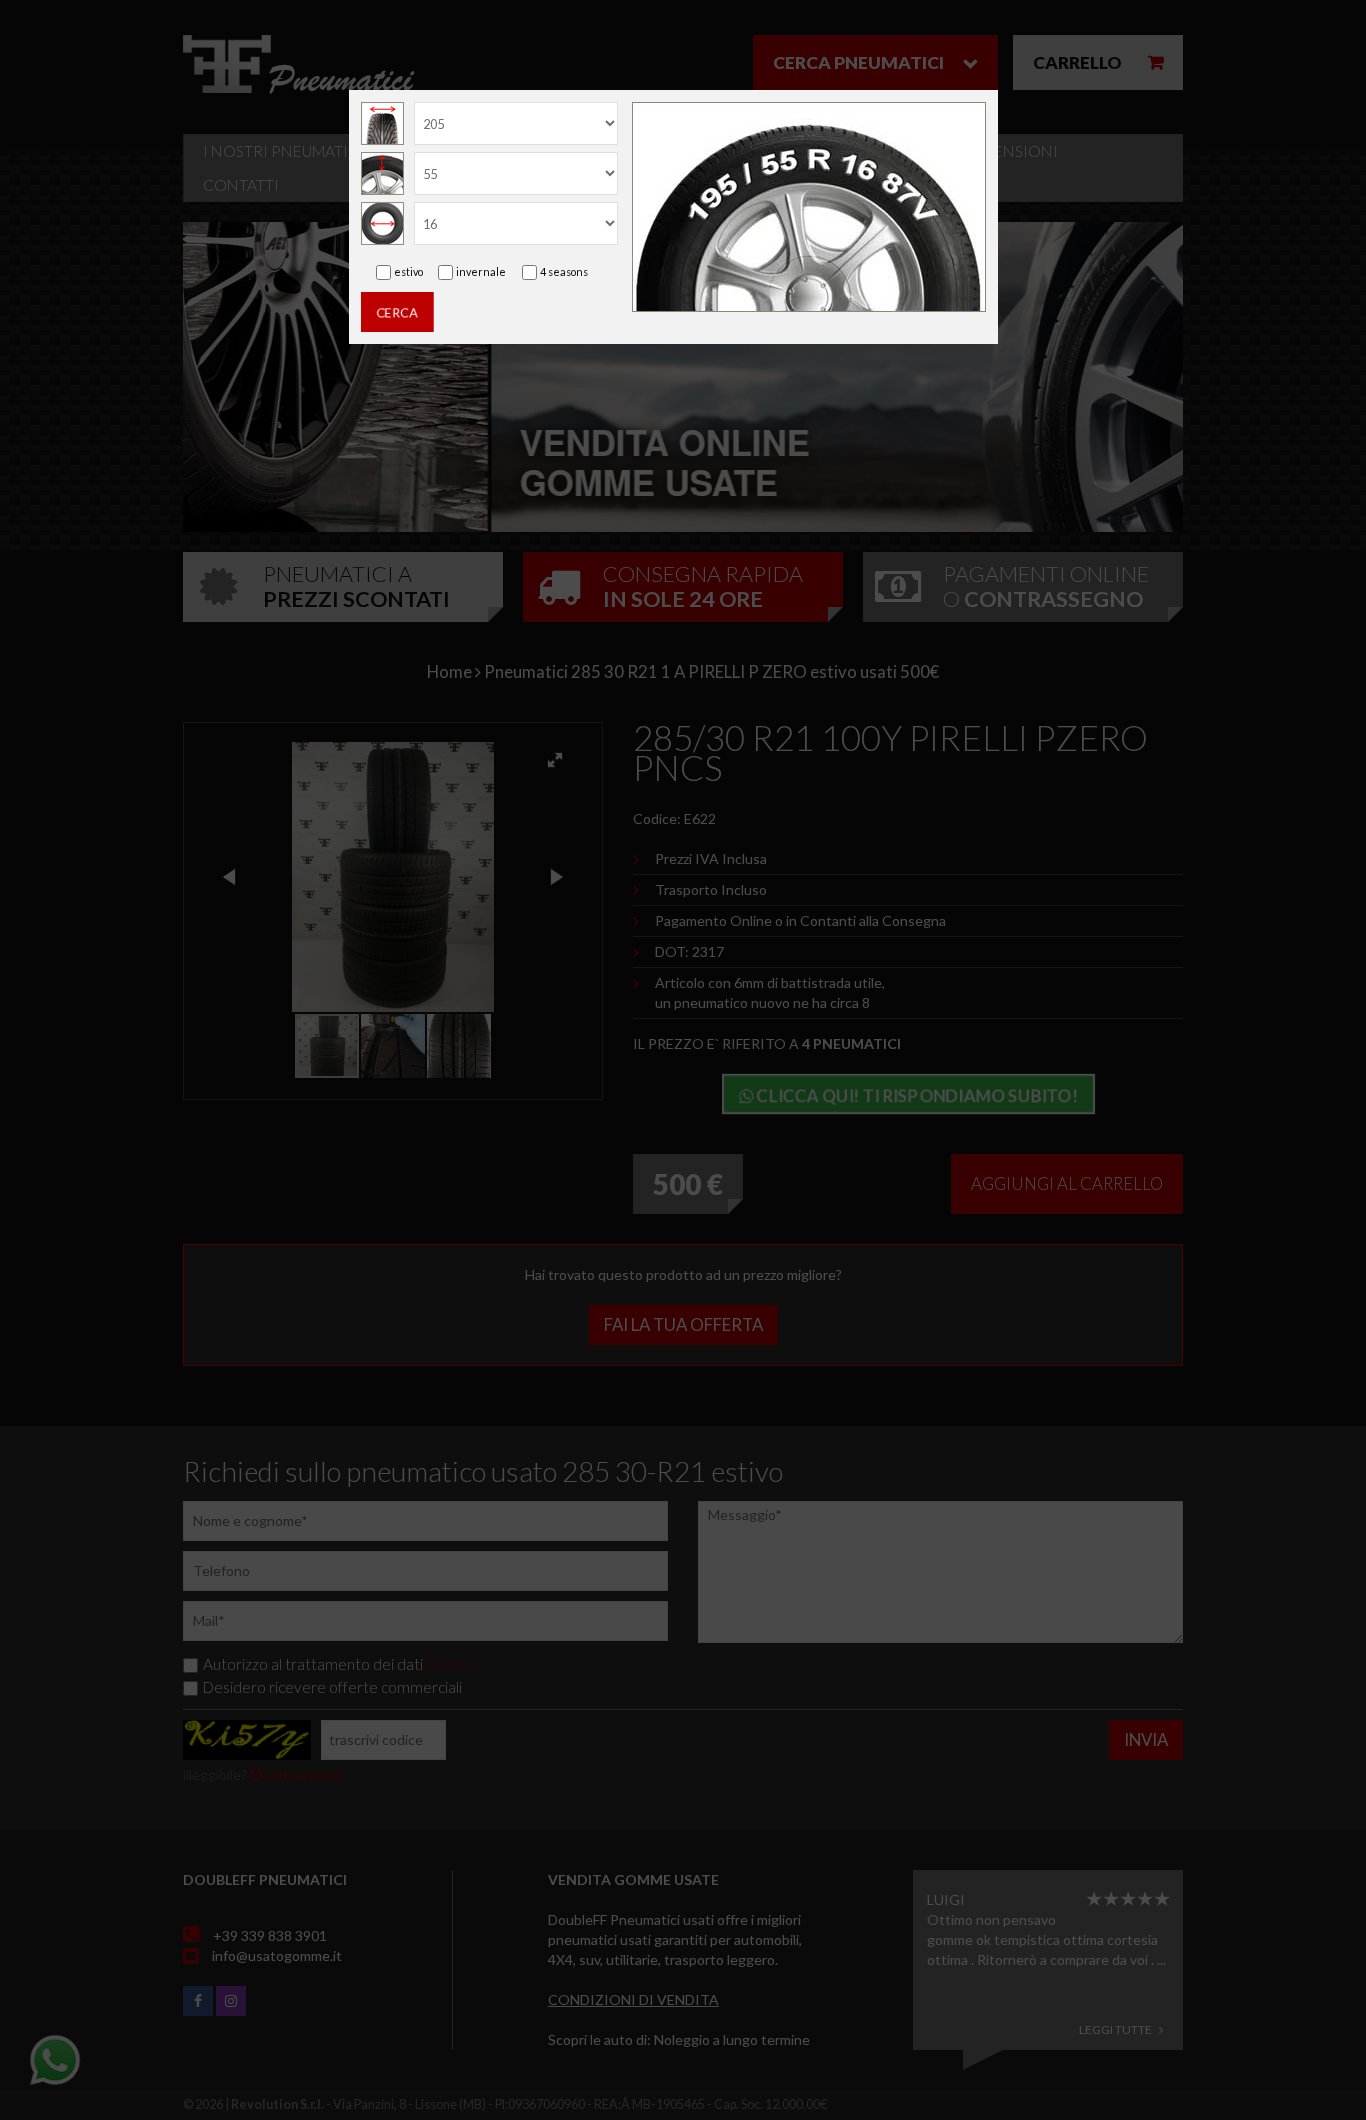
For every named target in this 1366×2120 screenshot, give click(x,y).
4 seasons (564, 271)
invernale (481, 271)
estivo (408, 271)
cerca (397, 312)
